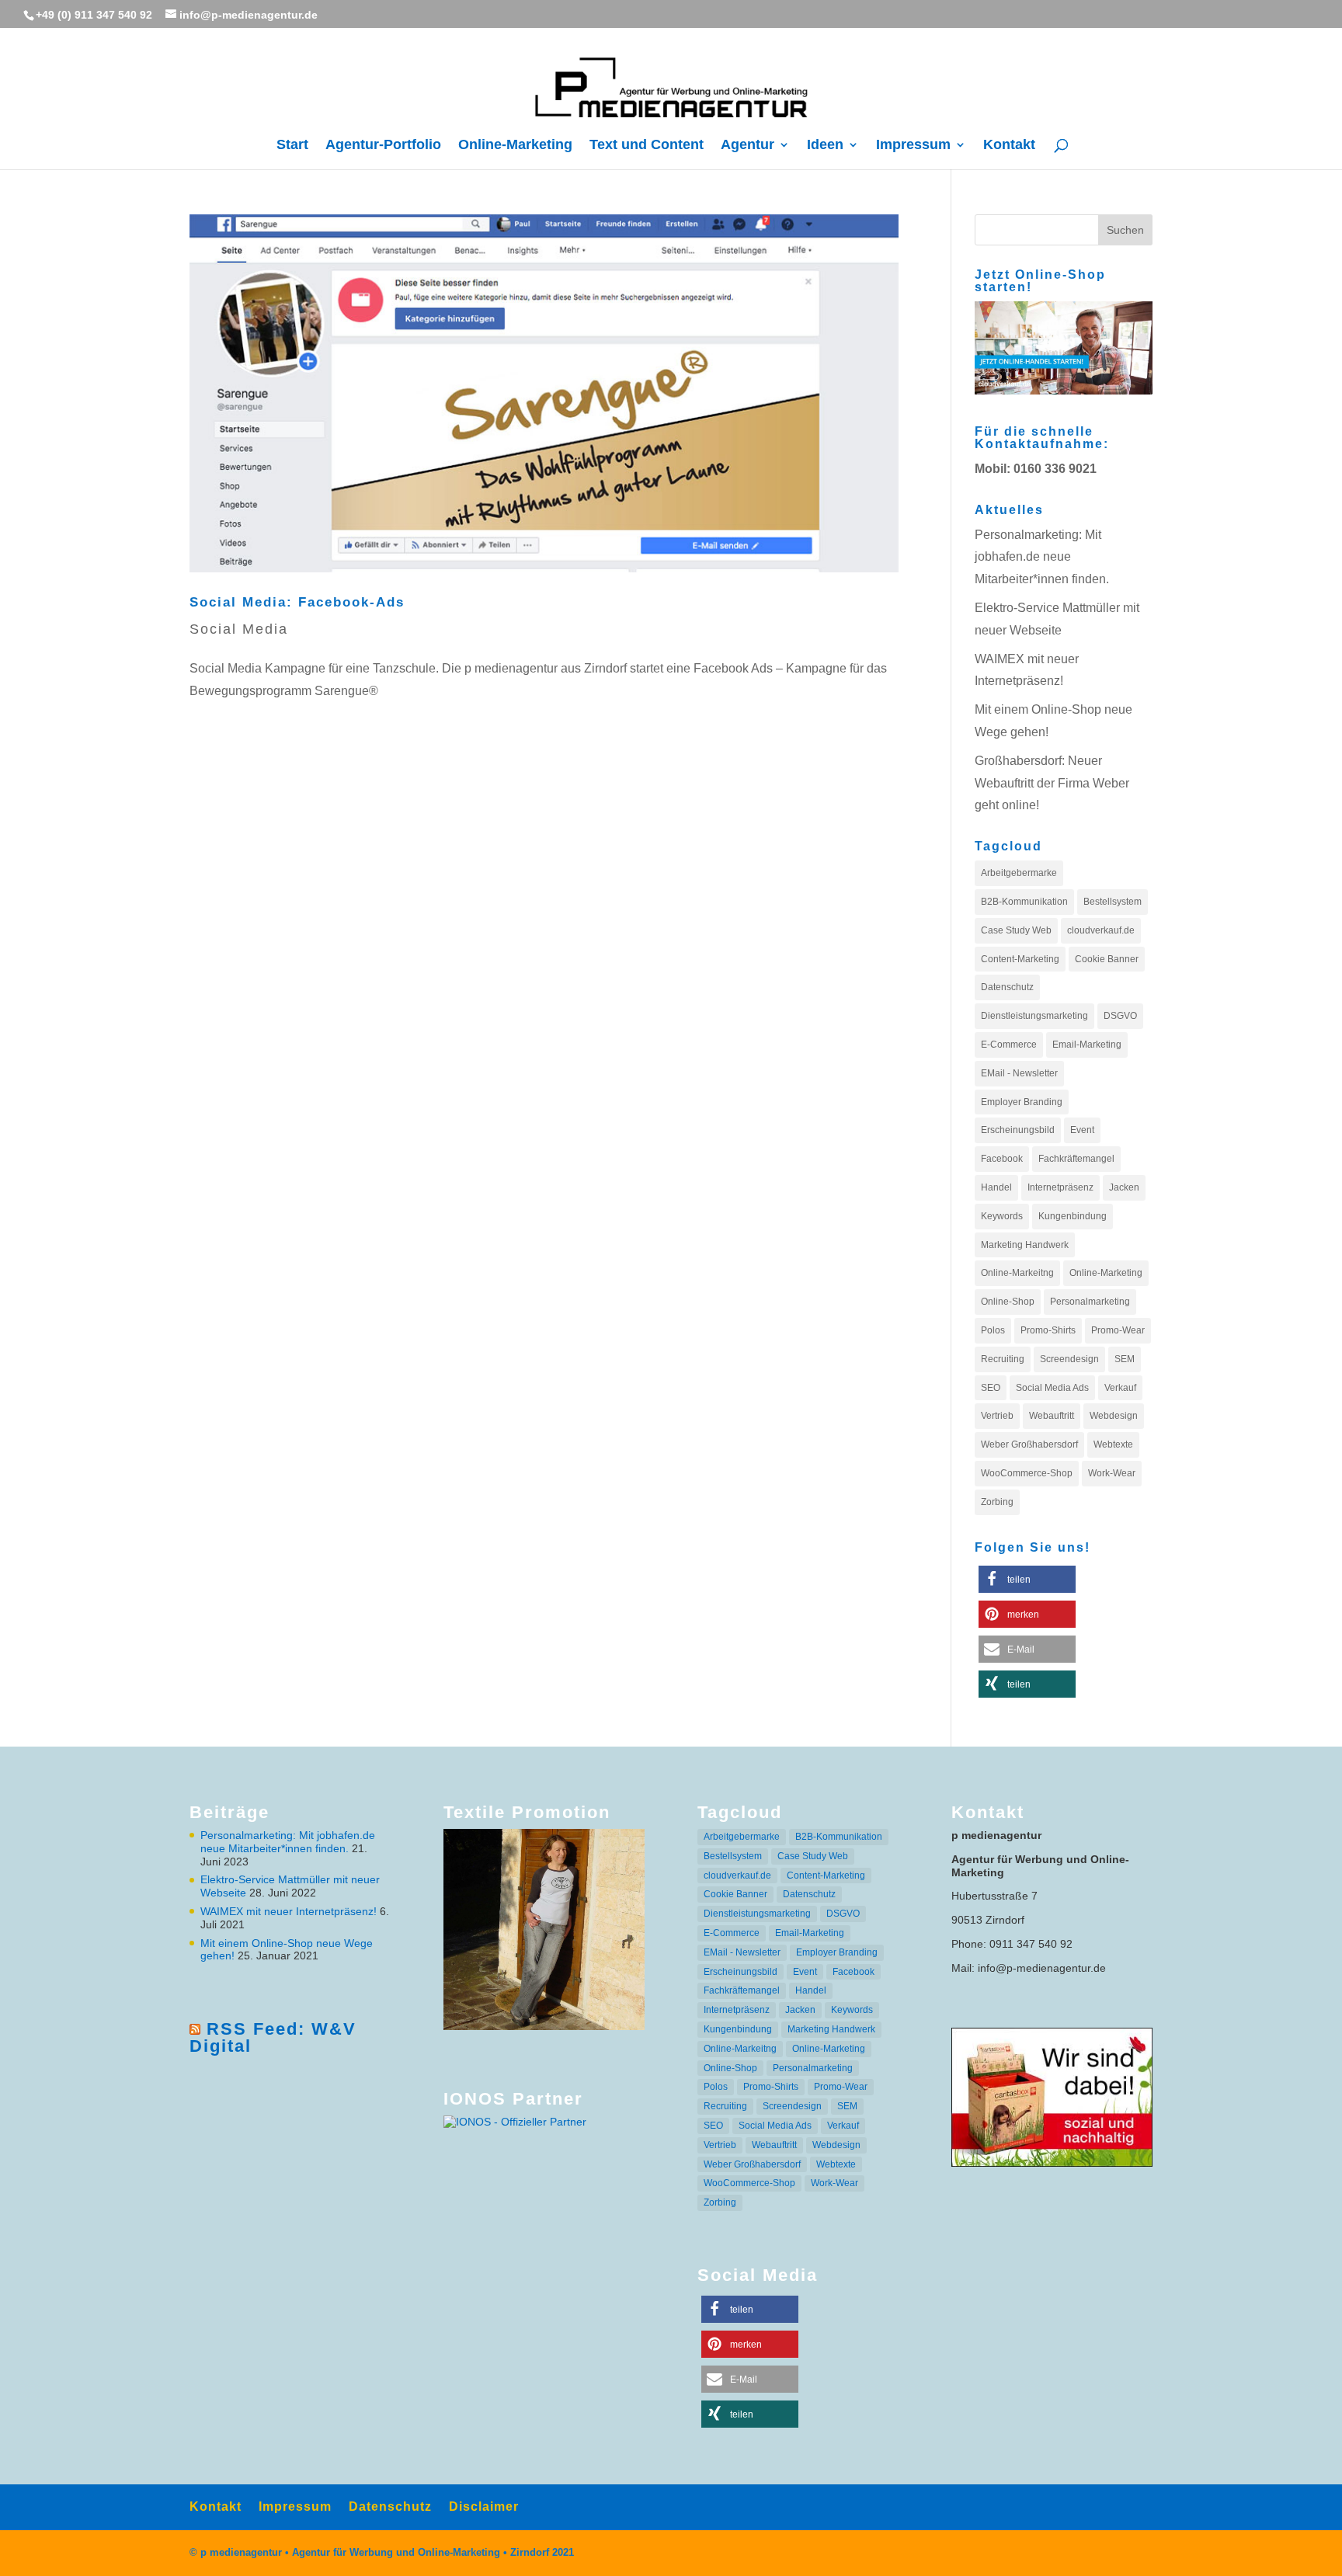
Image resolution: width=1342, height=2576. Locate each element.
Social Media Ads (1052, 1388)
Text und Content (647, 146)
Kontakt (1009, 146)
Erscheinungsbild (1018, 1130)
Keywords (1002, 1216)
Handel (996, 1187)
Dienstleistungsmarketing (1034, 1016)
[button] (1027, 1579)
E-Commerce (1009, 1045)
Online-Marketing (515, 146)
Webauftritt (1052, 1416)
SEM (1125, 1359)
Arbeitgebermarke (1019, 873)
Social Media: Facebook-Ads (297, 602)
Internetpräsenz (1060, 1187)
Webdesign (1114, 1416)
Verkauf (1120, 1388)
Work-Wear (1112, 1473)
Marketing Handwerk (1025, 1245)
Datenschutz (1007, 987)
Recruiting (1003, 1359)
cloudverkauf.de (1101, 930)
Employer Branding (1022, 1102)
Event (1082, 1130)
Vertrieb (997, 1416)
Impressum (913, 146)
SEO (991, 1388)
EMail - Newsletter (1019, 1073)
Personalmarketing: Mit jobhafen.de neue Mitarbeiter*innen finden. (1042, 557)
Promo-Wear (1118, 1330)
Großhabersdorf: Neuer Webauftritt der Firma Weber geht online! (1052, 783)
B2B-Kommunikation (1024, 902)
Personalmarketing (1090, 1302)
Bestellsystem (1113, 902)
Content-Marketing (1020, 959)
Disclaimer (484, 2506)
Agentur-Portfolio (383, 146)
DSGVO (1120, 1016)
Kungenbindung (1073, 1216)
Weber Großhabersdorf (1029, 1444)
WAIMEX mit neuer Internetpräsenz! (289, 1911)
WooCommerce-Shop (1027, 1473)
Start (292, 146)
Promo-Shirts (1048, 1330)
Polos (993, 1330)
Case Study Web (1016, 930)
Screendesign (1069, 1359)
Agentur (747, 146)
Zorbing (997, 1502)
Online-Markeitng (1017, 1273)
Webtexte (1113, 1444)
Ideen (825, 146)
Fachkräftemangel (1076, 1159)
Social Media (239, 629)
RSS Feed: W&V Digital (273, 2037)
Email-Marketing (1087, 1045)
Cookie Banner (1107, 959)
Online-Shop (1008, 1302)
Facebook (1002, 1159)
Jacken (1124, 1187)
